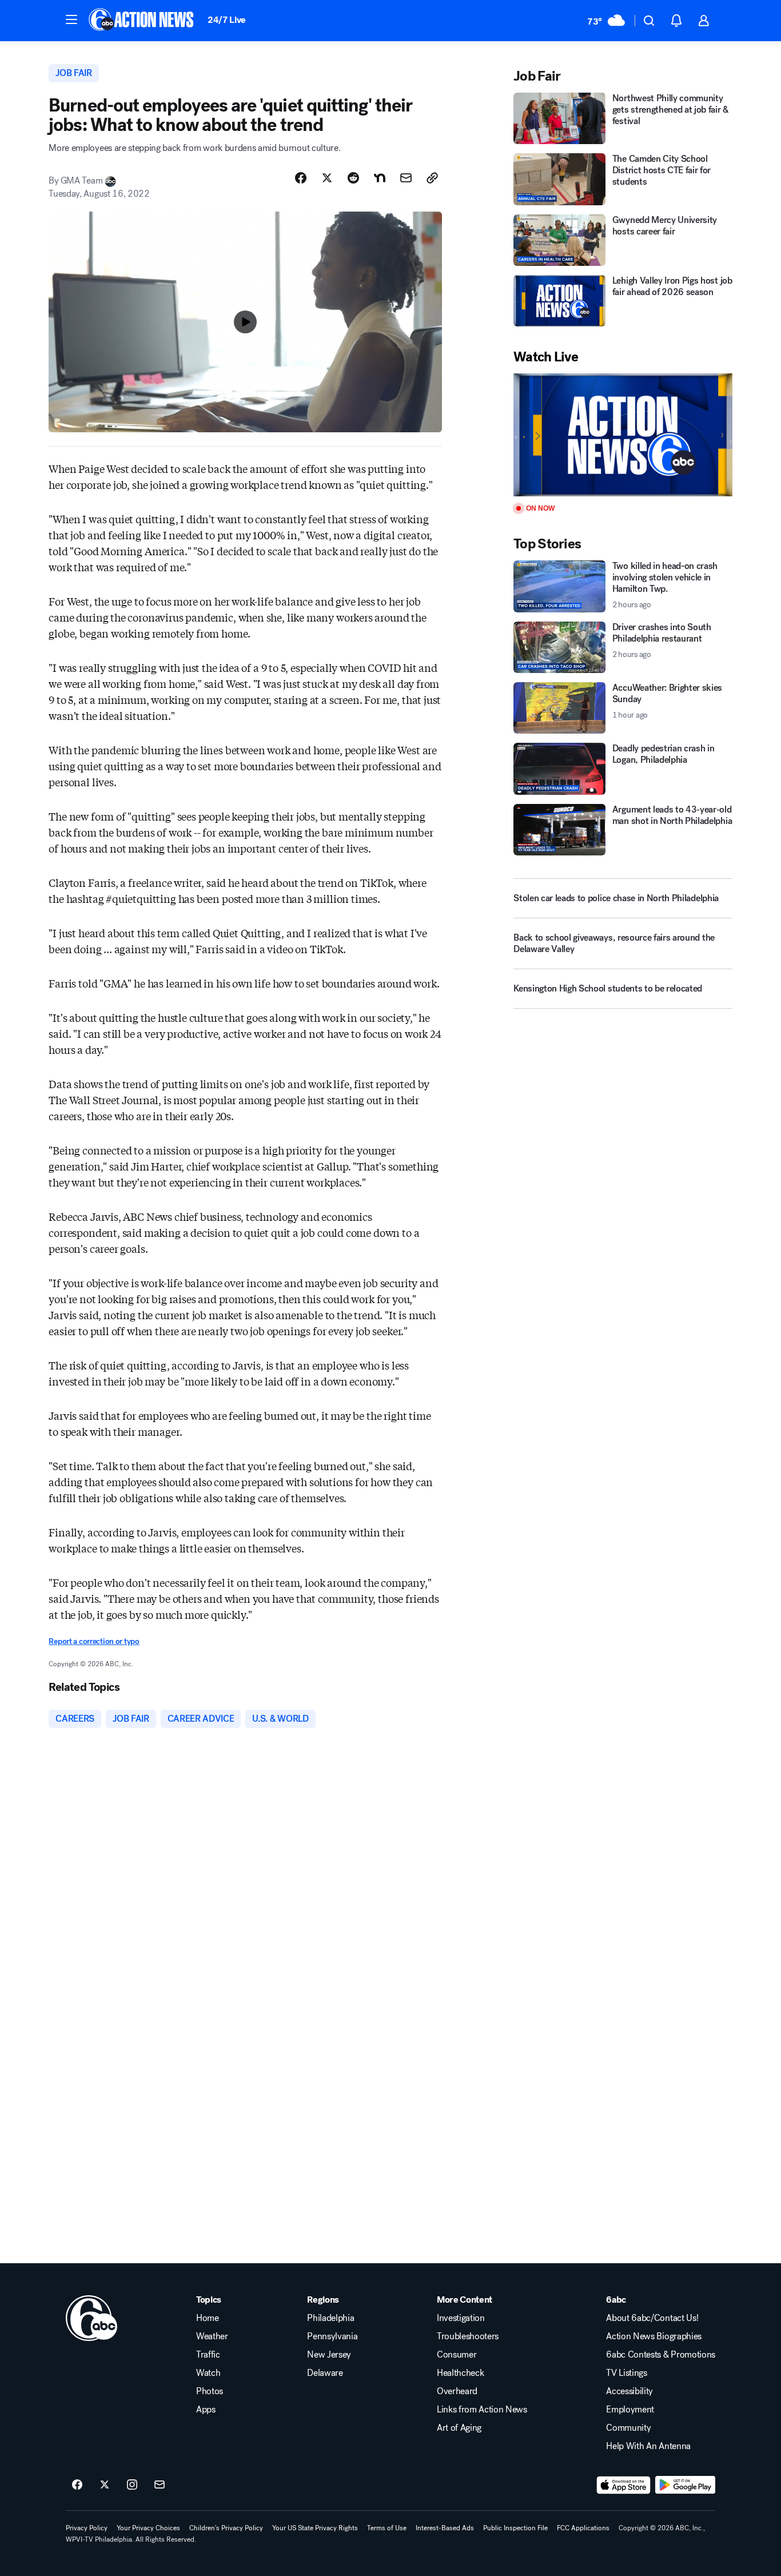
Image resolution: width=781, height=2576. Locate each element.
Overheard (457, 2391)
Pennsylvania (332, 2336)
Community (628, 2428)
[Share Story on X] (327, 178)
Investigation (461, 2318)
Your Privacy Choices (148, 2528)
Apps (206, 2410)
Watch (208, 2373)
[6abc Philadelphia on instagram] (132, 2485)
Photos (210, 2391)
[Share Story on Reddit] (353, 178)
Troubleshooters (468, 2336)
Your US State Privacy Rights (315, 2528)
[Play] (623, 435)
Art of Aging (459, 2428)
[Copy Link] (432, 178)
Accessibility (629, 2391)
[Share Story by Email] (406, 178)
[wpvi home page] (91, 2318)
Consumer (457, 2355)
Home (208, 2318)
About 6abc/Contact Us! (652, 2318)
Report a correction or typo (94, 1641)
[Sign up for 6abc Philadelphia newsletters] (160, 2485)
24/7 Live (227, 20)
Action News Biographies (654, 2336)
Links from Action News (482, 2410)
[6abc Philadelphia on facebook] (77, 2485)
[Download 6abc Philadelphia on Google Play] (685, 2485)
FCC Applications (583, 2528)
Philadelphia (330, 2318)
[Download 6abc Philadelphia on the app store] (624, 2485)
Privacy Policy (87, 2528)
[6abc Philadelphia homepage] (142, 21)
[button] (71, 19)
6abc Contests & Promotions (661, 2355)
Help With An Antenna (648, 2446)
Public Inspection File (515, 2528)
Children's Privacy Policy (226, 2528)
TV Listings (626, 2373)
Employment (630, 2410)
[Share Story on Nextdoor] (380, 178)
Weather (212, 2336)
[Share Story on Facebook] (301, 178)
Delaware (325, 2373)
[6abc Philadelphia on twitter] (105, 2485)
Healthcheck (460, 2373)
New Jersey (329, 2355)
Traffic (208, 2355)
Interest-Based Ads (445, 2528)
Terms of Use (387, 2528)
